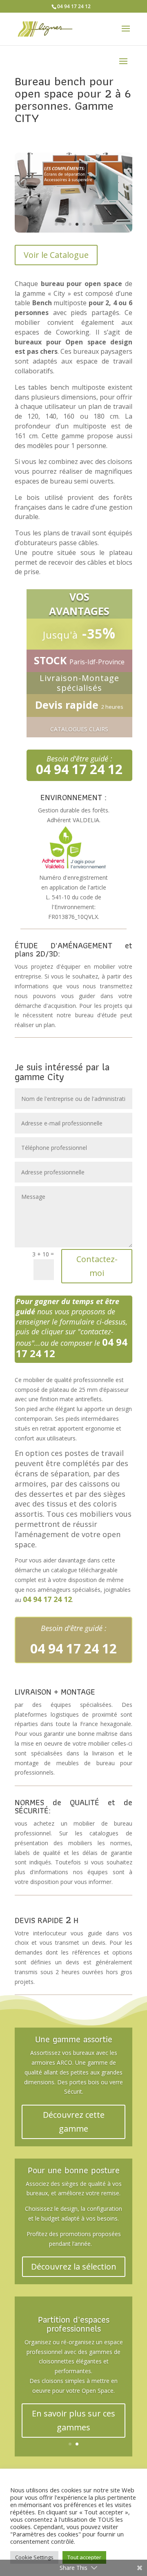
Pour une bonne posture (74, 2170)
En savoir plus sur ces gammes (73, 2420)
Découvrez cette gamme (74, 2122)
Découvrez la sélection (74, 2266)
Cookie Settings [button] (34, 2557)
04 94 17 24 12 (74, 6)
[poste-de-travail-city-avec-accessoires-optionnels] (73, 230)
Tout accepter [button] (84, 2557)
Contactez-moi (97, 1266)
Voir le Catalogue (56, 255)
